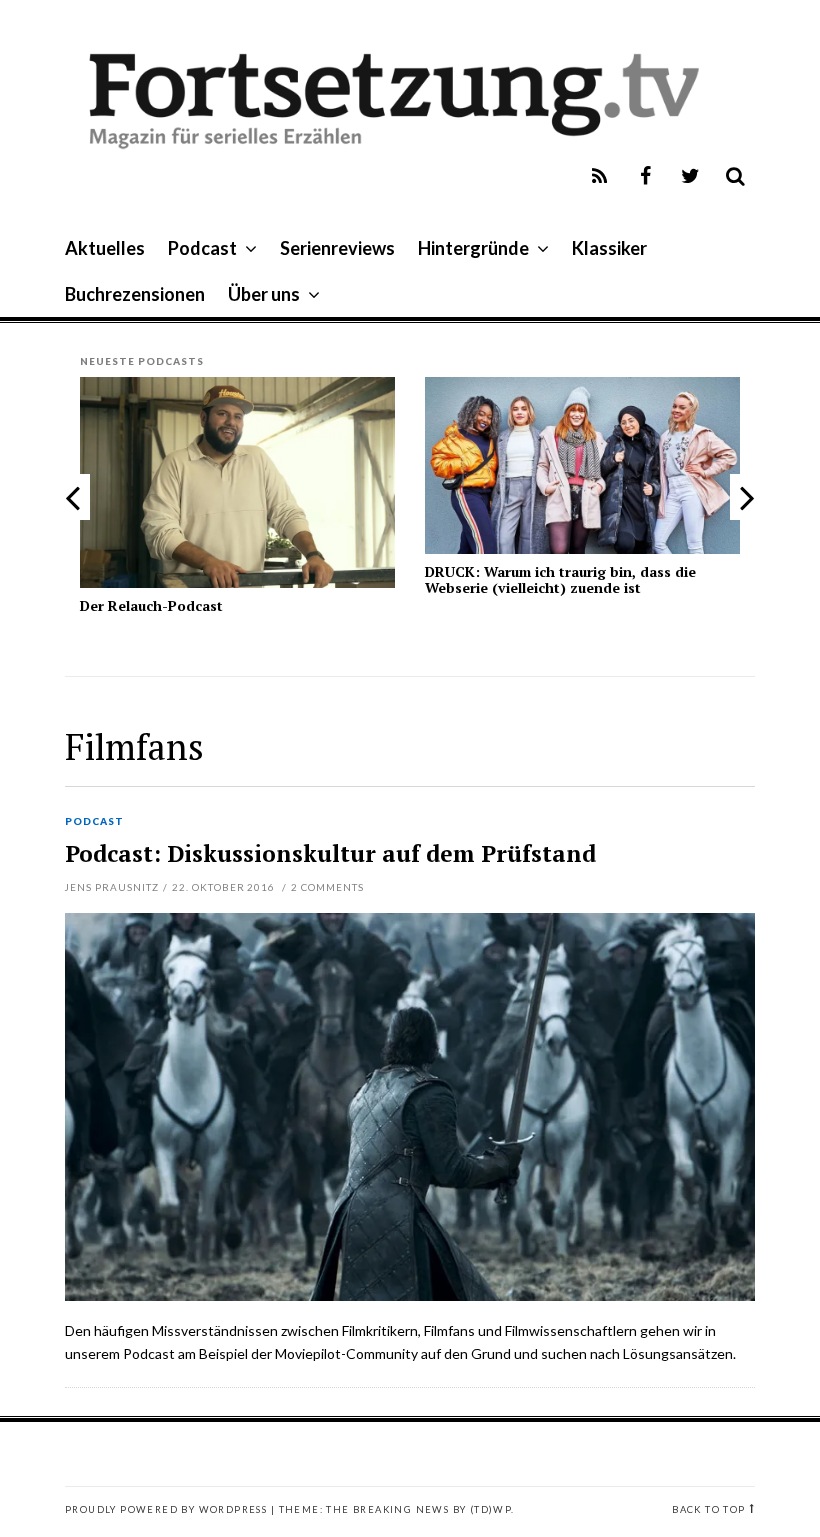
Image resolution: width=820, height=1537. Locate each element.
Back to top (708, 1509)
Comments (327, 887)
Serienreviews (337, 248)
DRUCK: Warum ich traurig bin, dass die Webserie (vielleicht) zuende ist (560, 579)
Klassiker (609, 248)
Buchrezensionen (135, 294)
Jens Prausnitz (112, 887)
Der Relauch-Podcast (151, 605)
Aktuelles (105, 248)
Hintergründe (473, 248)
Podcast (202, 248)
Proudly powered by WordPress (166, 1509)
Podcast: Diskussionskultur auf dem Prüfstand (330, 853)
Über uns (264, 294)
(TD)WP (490, 1509)
